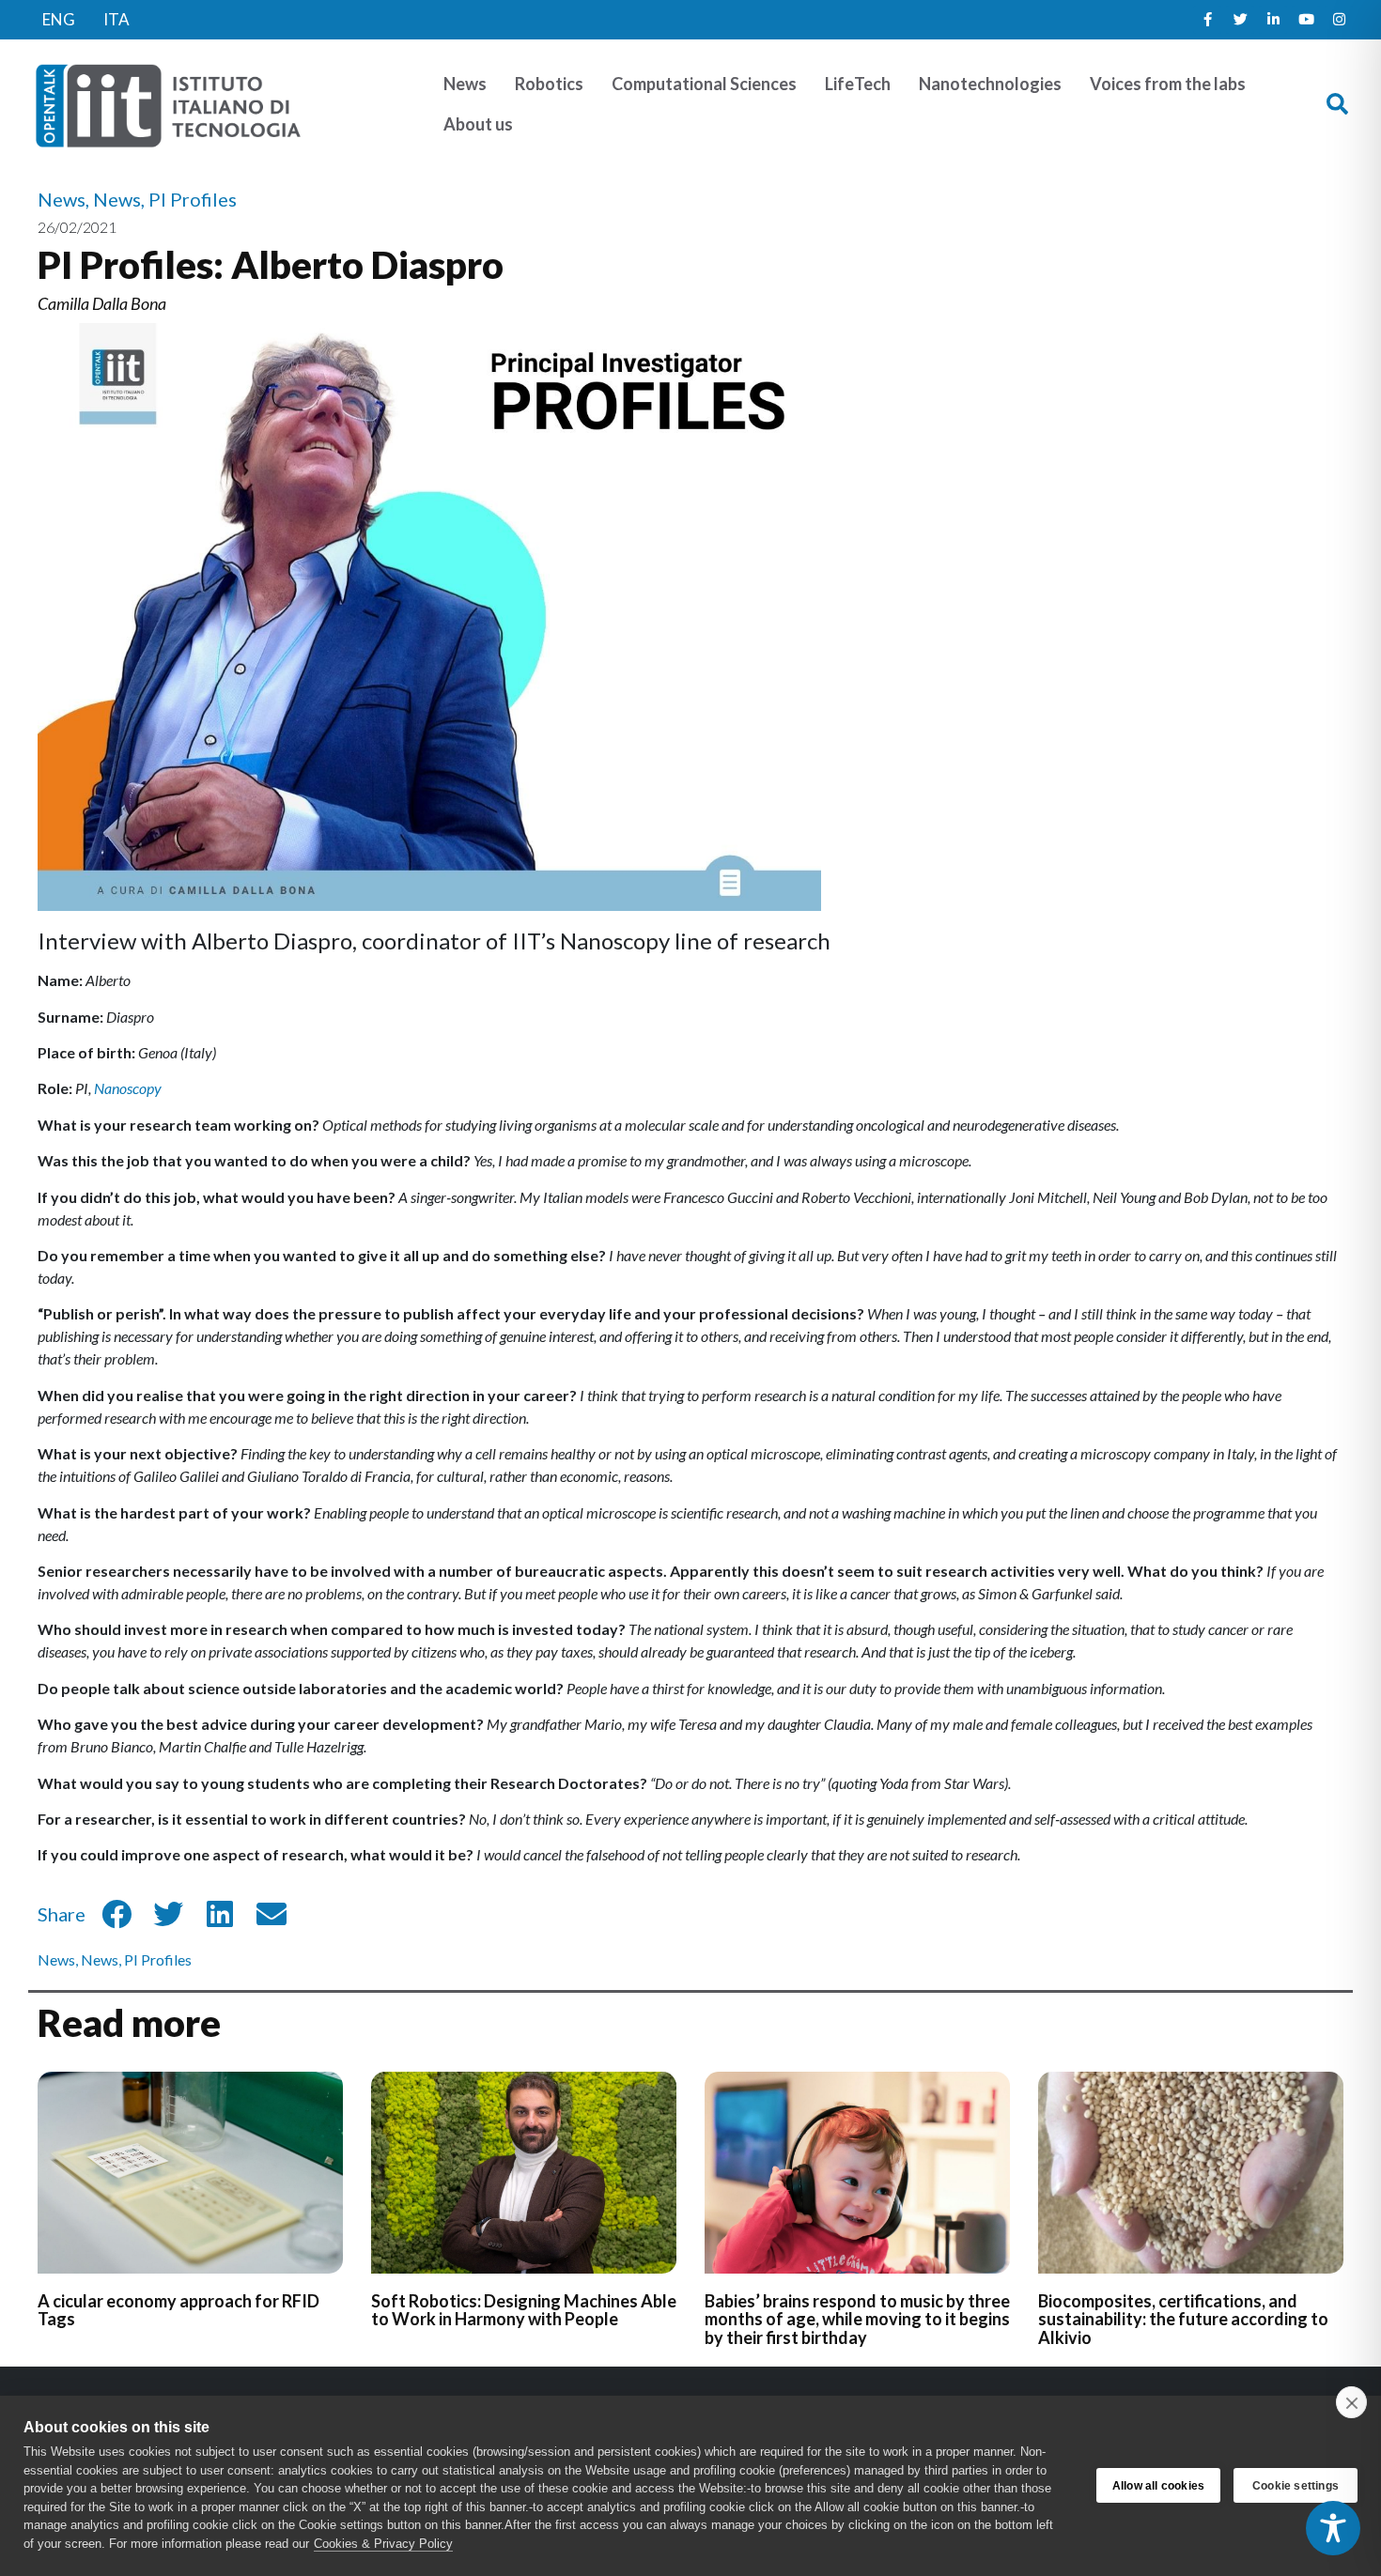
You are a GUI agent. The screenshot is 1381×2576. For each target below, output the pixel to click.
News (56, 1959)
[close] (1351, 2402)
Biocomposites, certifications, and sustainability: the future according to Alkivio (1183, 2320)
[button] (1337, 105)
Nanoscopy (128, 1088)
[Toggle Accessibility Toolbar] (1333, 2528)
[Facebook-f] (1207, 20)
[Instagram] (1339, 20)
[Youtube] (1306, 20)
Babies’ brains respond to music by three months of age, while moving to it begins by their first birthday (857, 2320)
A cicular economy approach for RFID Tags (178, 2310)
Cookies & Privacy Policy (383, 2544)
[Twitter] (1240, 20)
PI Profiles (158, 1959)
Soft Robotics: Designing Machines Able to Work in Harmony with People (524, 2310)
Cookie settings (1296, 2486)
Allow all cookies (1158, 2486)
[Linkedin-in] (1273, 20)
